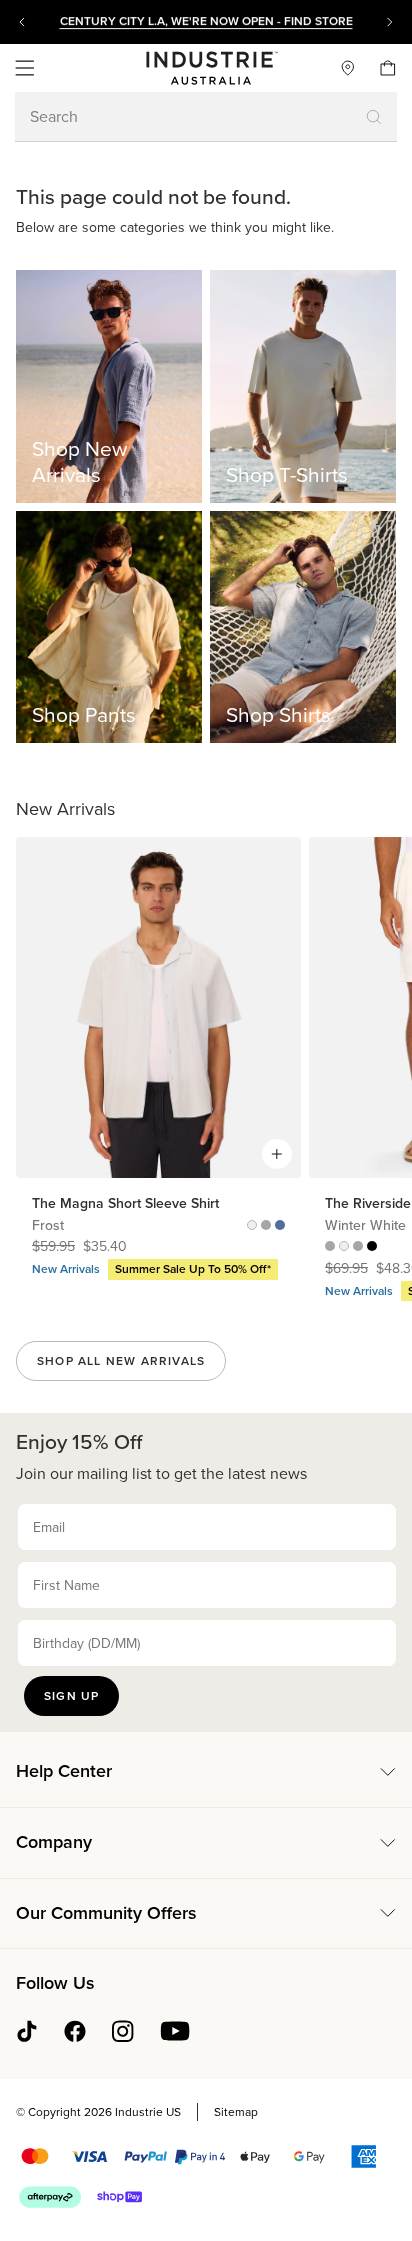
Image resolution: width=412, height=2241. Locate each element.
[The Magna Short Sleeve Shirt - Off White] (252, 1226)
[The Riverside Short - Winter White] (344, 1247)
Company (54, 1842)
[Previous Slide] (22, 22)
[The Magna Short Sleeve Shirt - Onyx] (266, 1226)
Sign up (71, 1696)
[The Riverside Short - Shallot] (358, 1247)
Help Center (64, 1771)
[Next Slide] (390, 22)
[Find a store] (340, 68)
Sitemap (236, 2112)
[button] (25, 68)
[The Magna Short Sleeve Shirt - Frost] (280, 1226)
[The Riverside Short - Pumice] (330, 1247)
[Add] (277, 1154)
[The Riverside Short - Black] (372, 1247)
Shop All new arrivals (121, 1361)
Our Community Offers (106, 1913)
